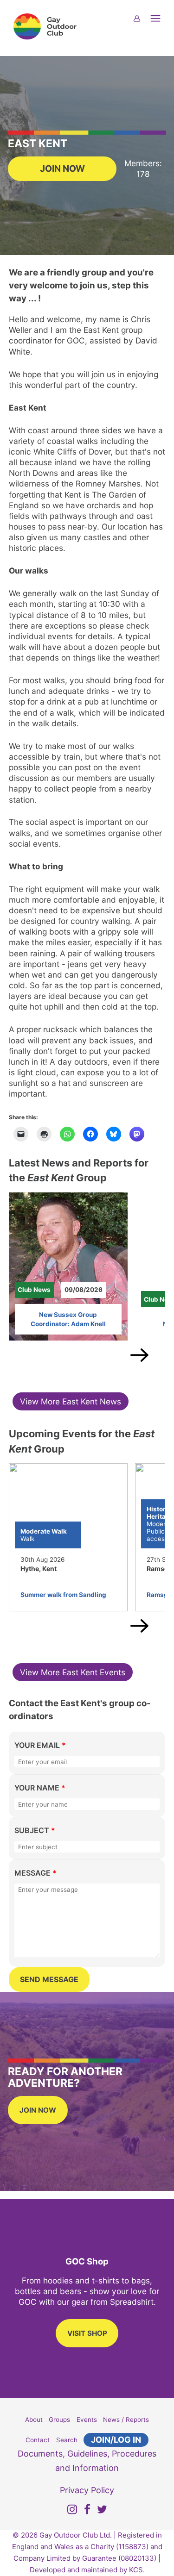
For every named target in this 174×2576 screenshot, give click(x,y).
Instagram (72, 2511)
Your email (40, 1745)
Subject (35, 1830)
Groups (59, 2420)
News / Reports (126, 2420)
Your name (40, 1788)
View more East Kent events (73, 1672)
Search (67, 2440)
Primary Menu (161, 24)
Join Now (62, 168)
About (34, 2420)
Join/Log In (116, 2440)
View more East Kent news (71, 1401)
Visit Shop (87, 2333)
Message (35, 1873)
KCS (136, 2570)
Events (87, 2420)
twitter (102, 2511)
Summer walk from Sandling (63, 1595)
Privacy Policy (87, 2490)
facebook (87, 2511)
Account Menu (142, 24)
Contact (38, 2440)
